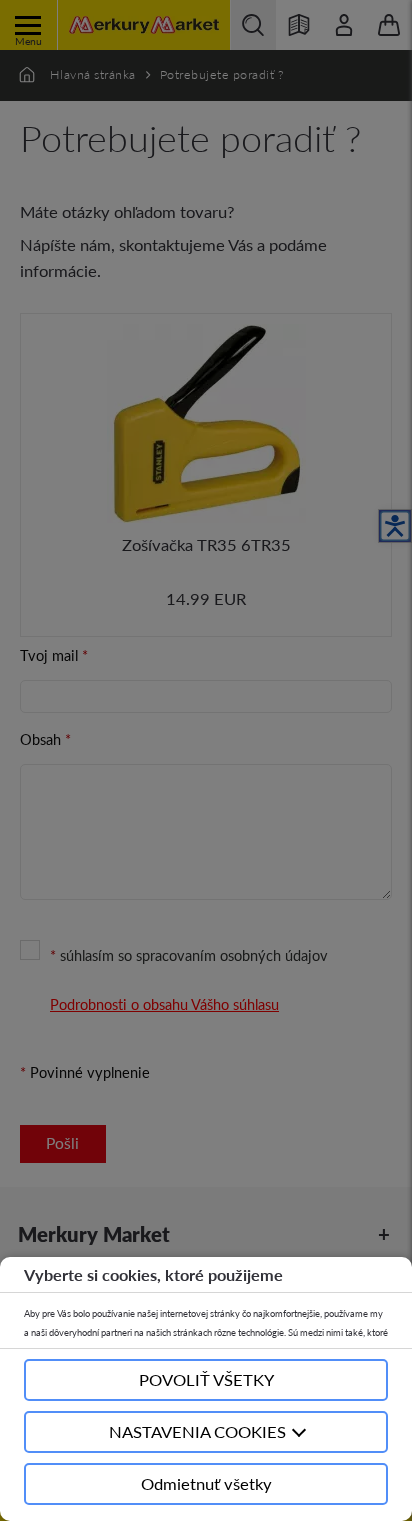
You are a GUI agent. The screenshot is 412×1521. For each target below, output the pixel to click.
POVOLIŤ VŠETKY (206, 1379)
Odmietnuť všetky (206, 1483)
